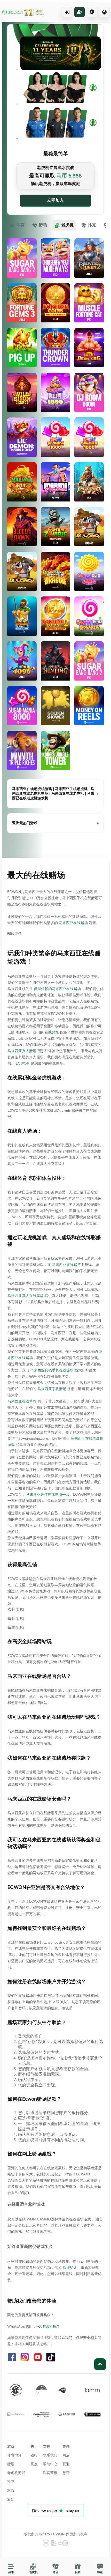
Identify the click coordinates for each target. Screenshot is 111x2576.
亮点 (34, 2464)
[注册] (80, 12)
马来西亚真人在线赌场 (26, 1296)
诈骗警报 (50, 2473)
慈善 (66, 2473)
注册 (80, 12)
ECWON (23, 1064)
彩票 (11, 2499)
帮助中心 (50, 2464)
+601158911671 (48, 2327)
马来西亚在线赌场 (73, 923)
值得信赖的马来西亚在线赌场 (57, 989)
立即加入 (55, 200)
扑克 (92, 225)
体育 (20, 225)
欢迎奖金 (70, 2268)
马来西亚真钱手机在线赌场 (52, 1370)
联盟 (66, 2464)
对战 (11, 2491)
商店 (66, 2455)
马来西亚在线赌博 (66, 1265)
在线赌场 (52, 1032)
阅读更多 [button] (14, 934)
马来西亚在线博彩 (22, 1401)
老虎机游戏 (16, 2473)
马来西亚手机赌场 (52, 1389)
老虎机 (67, 225)
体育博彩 (14, 2455)
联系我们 (50, 2455)
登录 (67, 12)
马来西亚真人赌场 (22, 1051)
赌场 (43, 225)
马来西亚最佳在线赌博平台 (48, 1495)
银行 (34, 2455)
